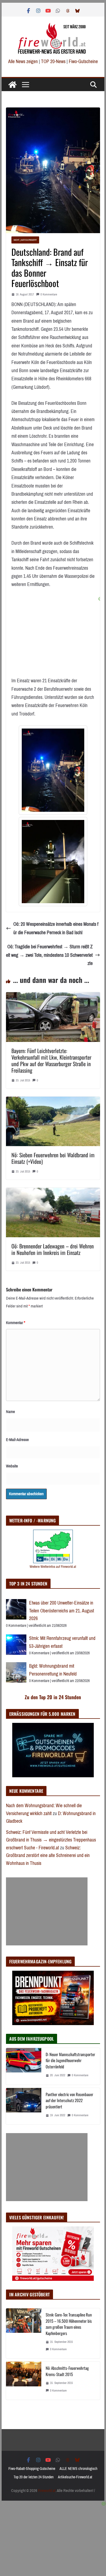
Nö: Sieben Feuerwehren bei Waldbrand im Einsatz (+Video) (53, 1158)
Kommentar (16, 1323)
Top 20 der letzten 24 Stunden (34, 2477)
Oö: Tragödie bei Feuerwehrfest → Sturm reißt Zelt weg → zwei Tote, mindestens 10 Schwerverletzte (49, 955)
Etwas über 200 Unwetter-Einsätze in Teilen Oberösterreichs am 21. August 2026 (62, 1611)
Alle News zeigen (23, 61)
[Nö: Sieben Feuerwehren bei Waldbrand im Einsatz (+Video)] (53, 1101)
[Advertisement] (47, 1911)
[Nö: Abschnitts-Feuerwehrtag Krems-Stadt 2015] (24, 2381)
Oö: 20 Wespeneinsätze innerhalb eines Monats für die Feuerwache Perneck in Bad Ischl (56, 928)
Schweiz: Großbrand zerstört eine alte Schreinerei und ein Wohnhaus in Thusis (48, 1855)
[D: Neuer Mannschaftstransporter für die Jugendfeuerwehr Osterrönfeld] (24, 2066)
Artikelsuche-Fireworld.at (75, 2477)
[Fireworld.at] (13, 85)
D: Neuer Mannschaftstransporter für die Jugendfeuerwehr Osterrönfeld (70, 2060)
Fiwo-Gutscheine (83, 61)
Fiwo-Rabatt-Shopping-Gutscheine (32, 2469)
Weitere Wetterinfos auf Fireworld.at (53, 1567)
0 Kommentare (49, 294)
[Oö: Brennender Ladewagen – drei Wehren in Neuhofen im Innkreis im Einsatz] (53, 1192)
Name (10, 1412)
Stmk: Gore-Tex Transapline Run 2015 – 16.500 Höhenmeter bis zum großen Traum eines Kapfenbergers (69, 2324)
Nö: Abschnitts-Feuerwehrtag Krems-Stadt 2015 (67, 2371)
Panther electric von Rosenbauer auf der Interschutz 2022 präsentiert (69, 2100)
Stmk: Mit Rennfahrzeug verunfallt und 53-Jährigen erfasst (62, 1642)
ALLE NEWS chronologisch (78, 2469)
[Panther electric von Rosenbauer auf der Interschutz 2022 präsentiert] (24, 2106)
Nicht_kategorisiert (25, 240)
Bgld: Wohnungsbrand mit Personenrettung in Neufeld (53, 1670)
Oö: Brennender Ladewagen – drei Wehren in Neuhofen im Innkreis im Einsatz (53, 1249)
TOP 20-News (54, 61)
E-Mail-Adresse (17, 1440)
